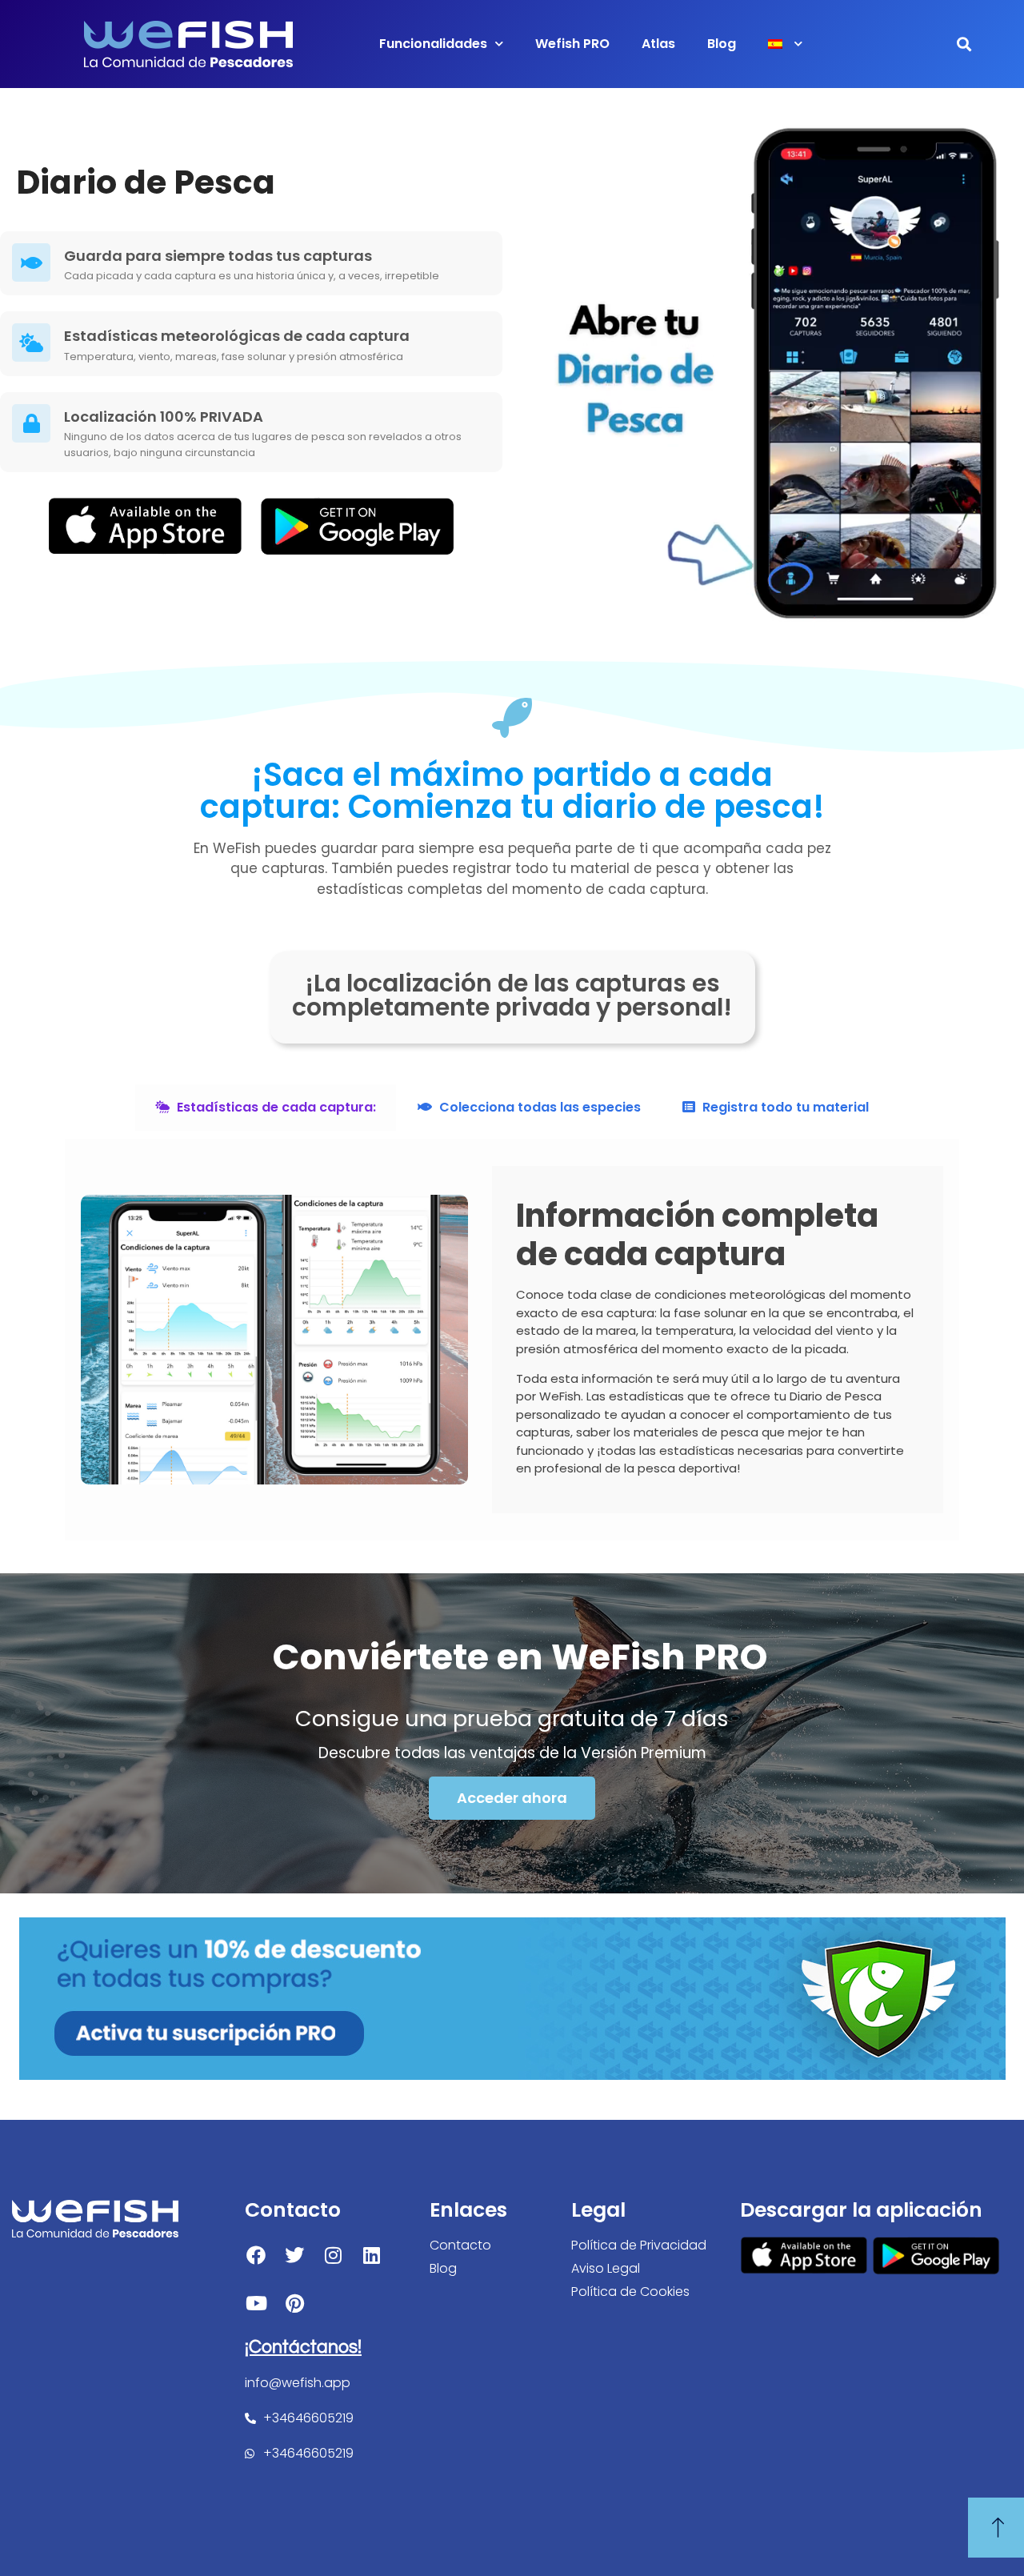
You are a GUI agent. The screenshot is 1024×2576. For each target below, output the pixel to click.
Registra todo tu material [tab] (784, 1107)
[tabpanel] (512, 1340)
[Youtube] (256, 2303)
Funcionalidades (433, 44)
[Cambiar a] (785, 44)
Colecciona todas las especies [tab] (538, 1107)
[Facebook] (256, 2255)
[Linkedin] (371, 2255)
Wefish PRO (572, 44)
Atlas (658, 44)
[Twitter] (294, 2255)
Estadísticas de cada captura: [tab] (275, 1107)
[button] (964, 44)
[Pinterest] (294, 2303)
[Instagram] (333, 2255)
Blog (722, 44)
